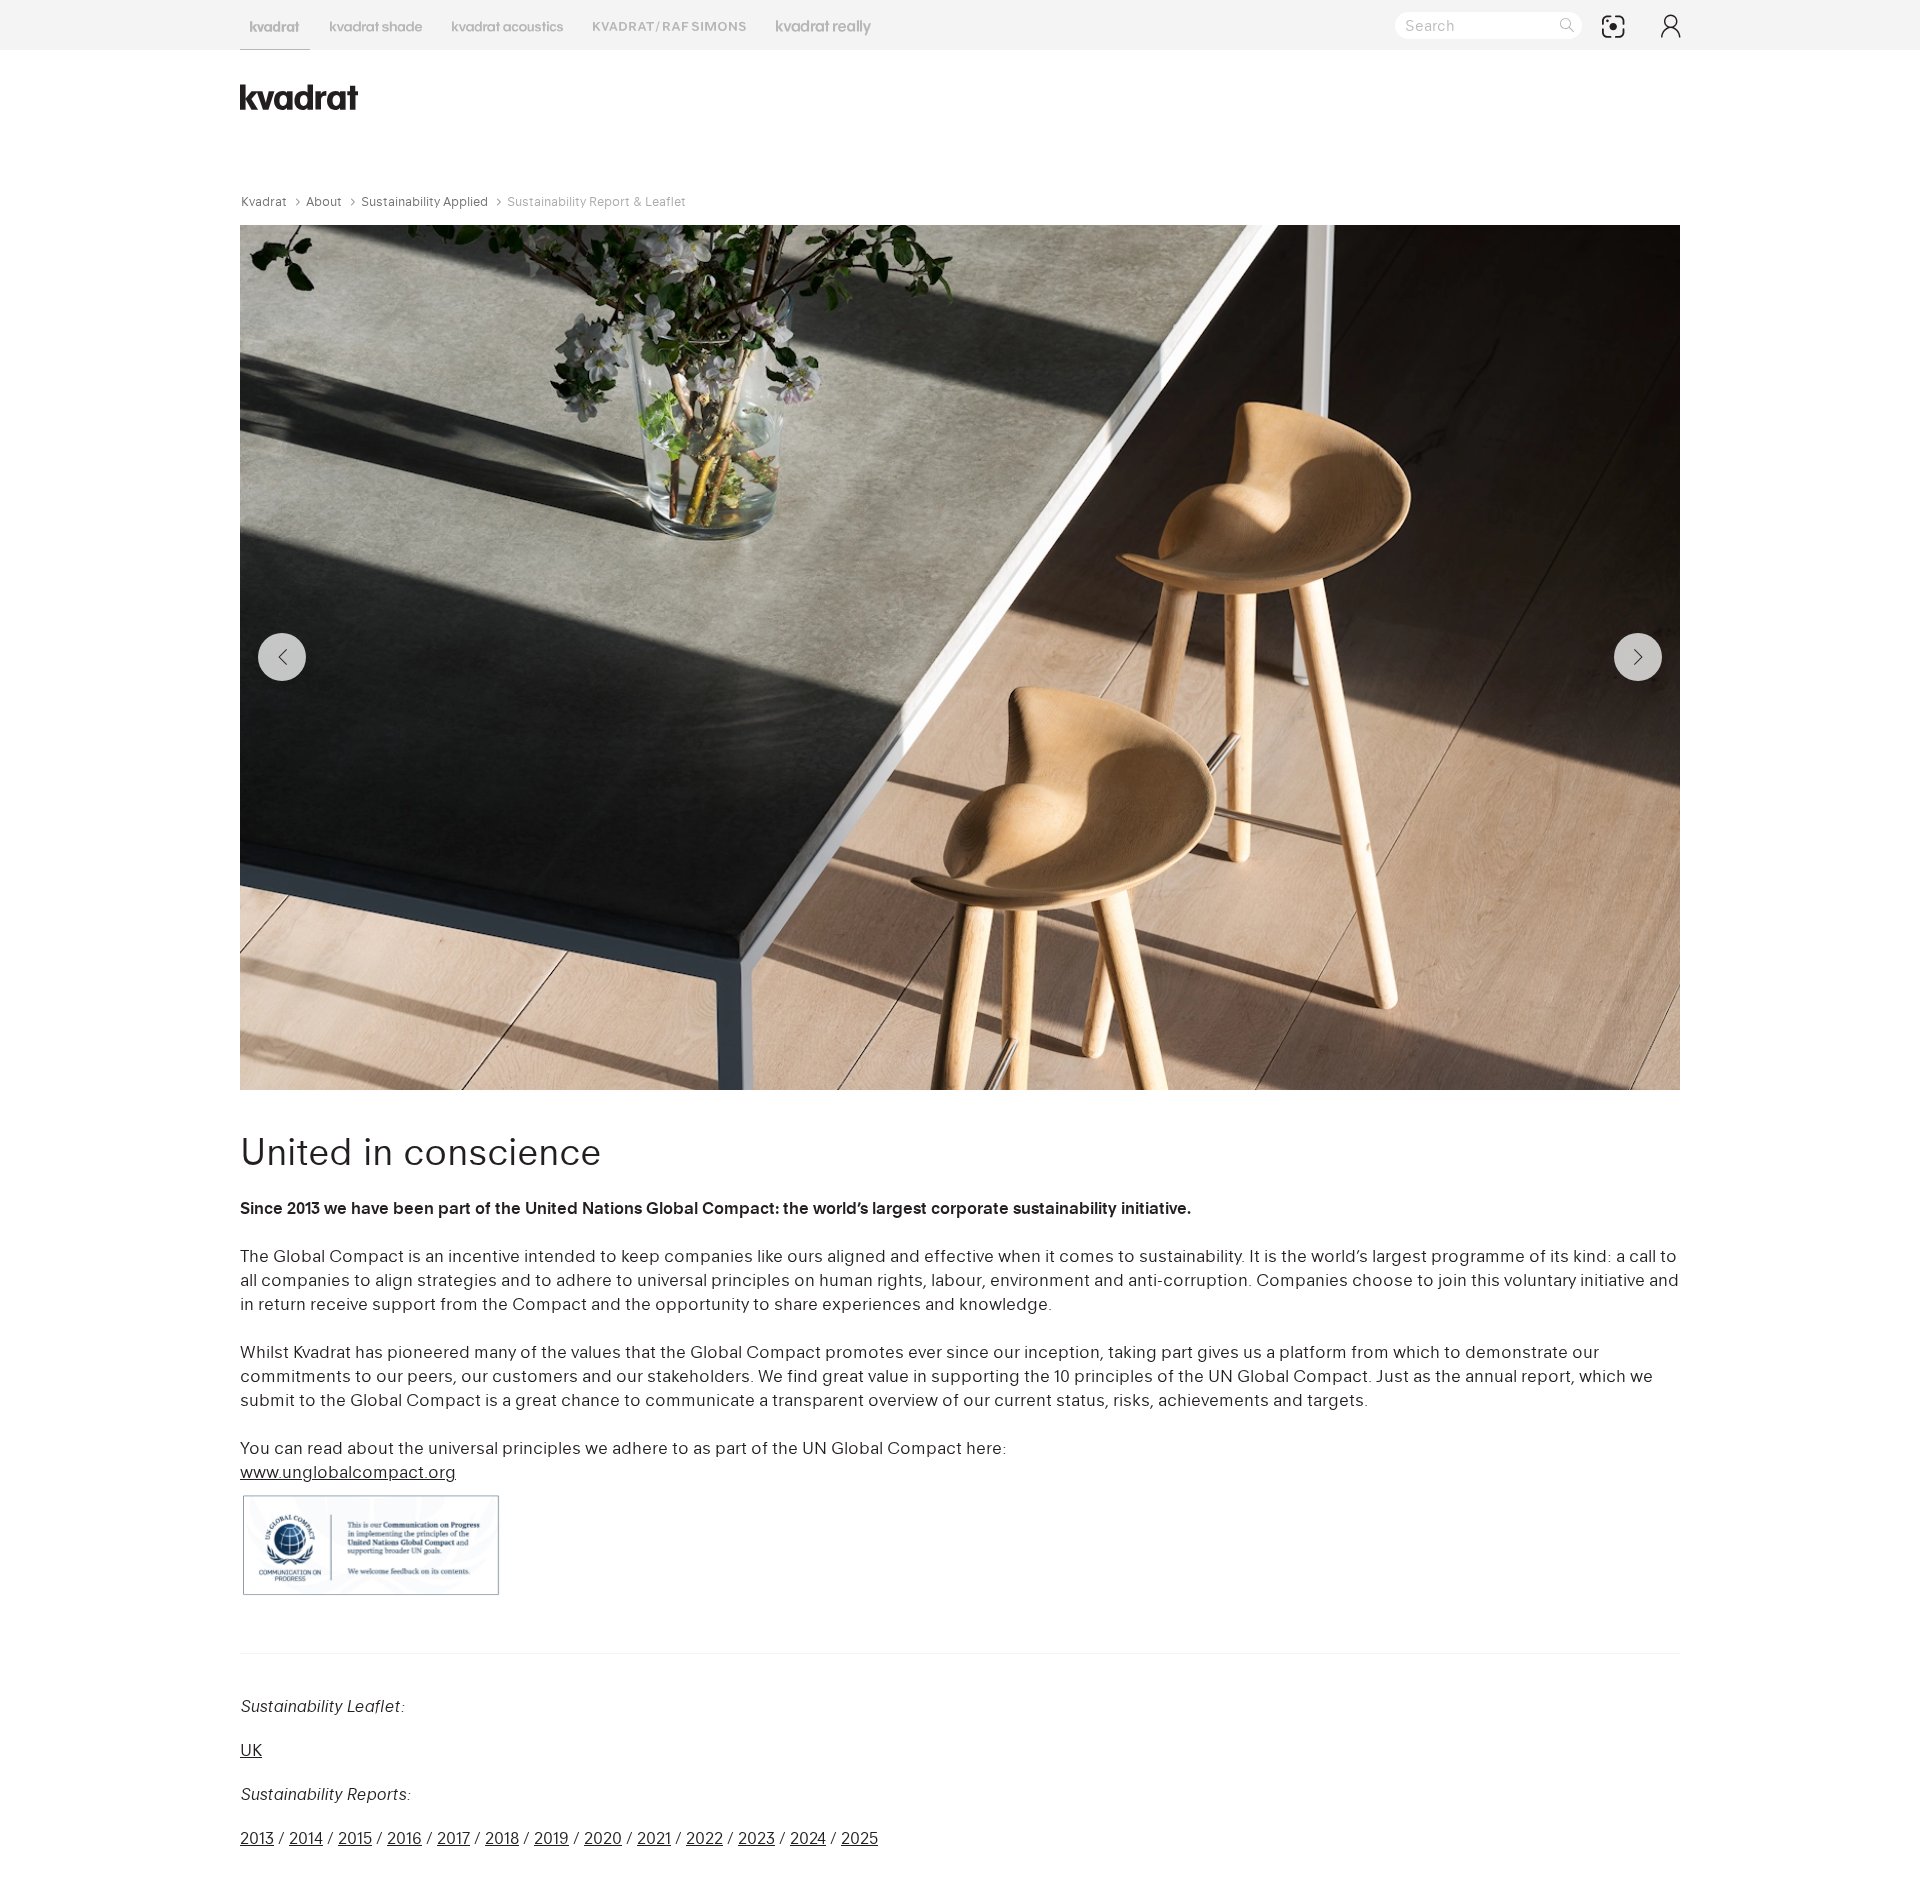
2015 (355, 1838)
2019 (551, 1838)
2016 (404, 1838)
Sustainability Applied (424, 201)
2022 (704, 1838)
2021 (654, 1838)
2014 (306, 1838)
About (324, 201)
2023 (756, 1838)
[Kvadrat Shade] (376, 25)
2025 (859, 1838)
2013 (257, 1838)
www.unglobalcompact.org (348, 1472)
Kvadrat (264, 201)
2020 (603, 1838)
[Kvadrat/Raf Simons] (669, 25)
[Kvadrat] (275, 25)
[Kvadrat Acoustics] (507, 25)
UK (251, 1750)
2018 (502, 1838)
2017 (453, 1838)
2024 (808, 1838)
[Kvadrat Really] (823, 25)
